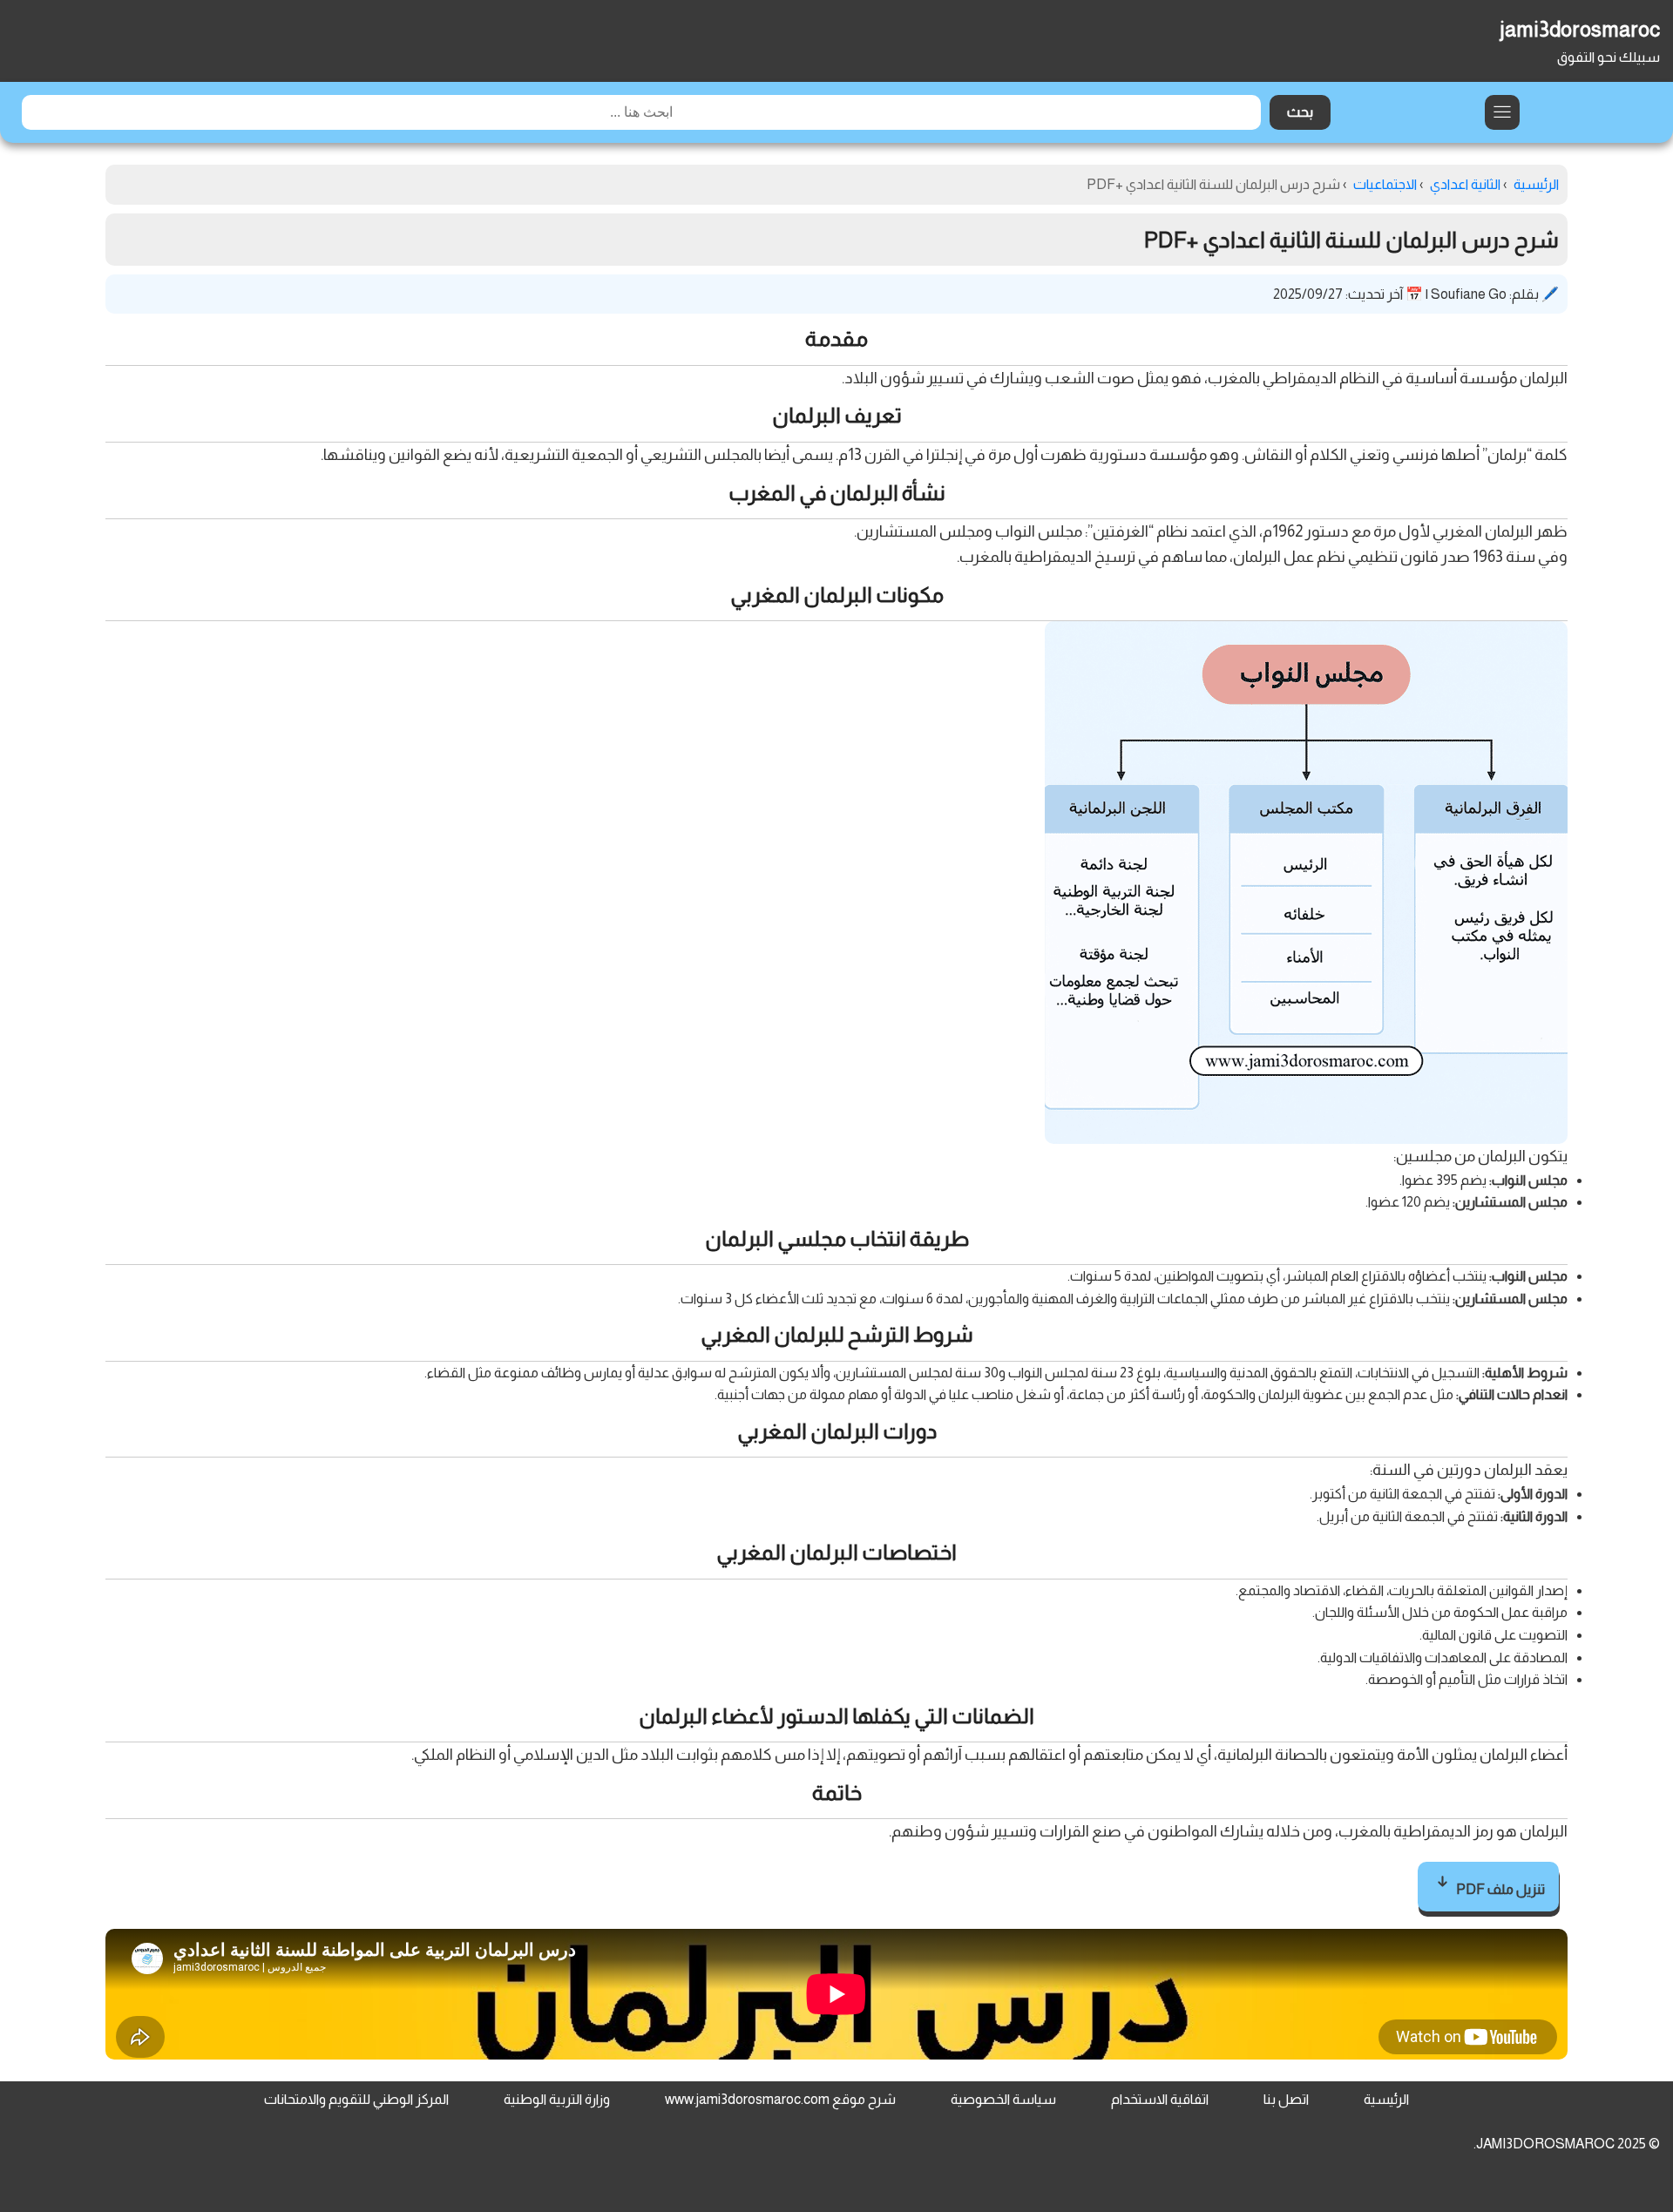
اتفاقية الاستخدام (1160, 2099)
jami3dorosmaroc (1580, 29)
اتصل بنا (1286, 2099)
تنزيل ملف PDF (1499, 1889)
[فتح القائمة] (1502, 112)
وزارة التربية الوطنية (557, 2099)
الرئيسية (1386, 2099)
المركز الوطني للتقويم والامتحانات (356, 2099)
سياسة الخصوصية (1003, 2099)
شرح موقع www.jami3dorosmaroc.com (780, 2099)
